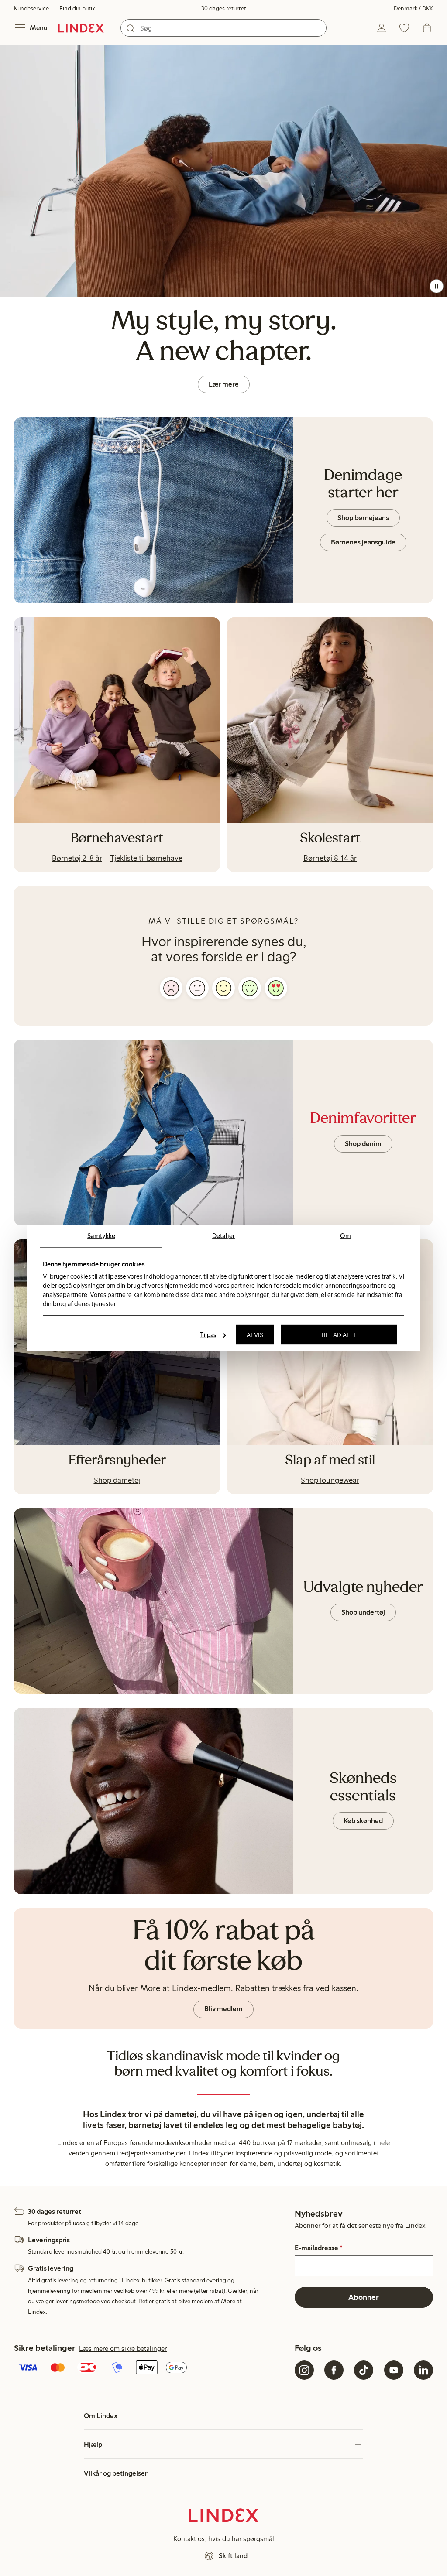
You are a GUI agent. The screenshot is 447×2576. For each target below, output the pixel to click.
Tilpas (208, 1335)
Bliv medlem (223, 2009)
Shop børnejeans (363, 518)
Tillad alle (339, 1335)
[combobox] (223, 28)
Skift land (233, 2556)
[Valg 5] (276, 988)
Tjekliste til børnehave (146, 858)
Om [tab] (346, 1235)
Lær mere (224, 384)
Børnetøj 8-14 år (330, 858)
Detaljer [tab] (223, 1235)
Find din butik (77, 9)
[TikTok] (364, 2370)
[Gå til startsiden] (81, 28)
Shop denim (363, 1144)
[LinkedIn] (423, 2370)
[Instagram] (304, 2370)
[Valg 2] (197, 988)
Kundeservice (31, 9)
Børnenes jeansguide (363, 542)
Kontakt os (189, 2539)
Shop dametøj (117, 1480)
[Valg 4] (250, 988)
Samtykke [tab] (101, 1235)
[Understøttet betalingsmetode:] (153, 2368)
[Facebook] (334, 2370)
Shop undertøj (363, 1612)
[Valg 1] (171, 988)
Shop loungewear (330, 1480)
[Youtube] (394, 2370)
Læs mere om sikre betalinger (123, 2349)
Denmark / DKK (413, 9)
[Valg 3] (223, 988)
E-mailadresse (319, 2248)
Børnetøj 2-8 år (77, 858)
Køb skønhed (363, 1821)
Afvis (255, 1335)
